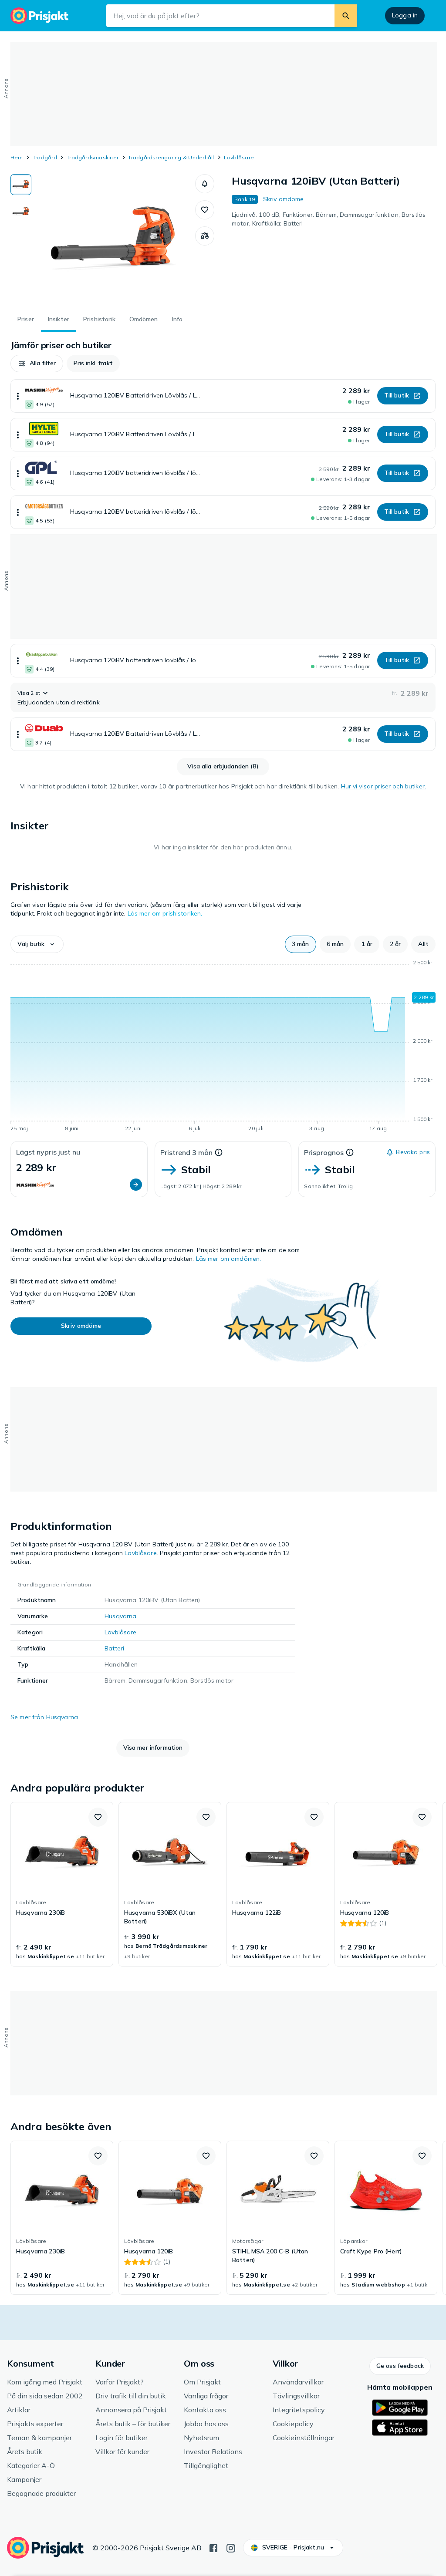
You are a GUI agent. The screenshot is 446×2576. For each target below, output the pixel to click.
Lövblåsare (239, 157)
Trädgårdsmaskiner (93, 157)
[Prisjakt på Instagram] (231, 2547)
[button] (205, 184)
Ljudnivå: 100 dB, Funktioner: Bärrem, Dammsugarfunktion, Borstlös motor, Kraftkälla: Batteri (329, 219)
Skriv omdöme (284, 199)
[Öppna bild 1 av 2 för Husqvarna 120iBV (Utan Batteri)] (113, 239)
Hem (17, 157)
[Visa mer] (18, 396)
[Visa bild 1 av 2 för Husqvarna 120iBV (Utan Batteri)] (21, 185)
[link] (62, 1884)
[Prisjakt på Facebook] (213, 2547)
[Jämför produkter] (205, 236)
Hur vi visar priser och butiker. (383, 786)
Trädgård (45, 157)
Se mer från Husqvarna (44, 1717)
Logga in (405, 15)
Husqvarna (120, 1616)
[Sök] (346, 16)
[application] (223, 1047)
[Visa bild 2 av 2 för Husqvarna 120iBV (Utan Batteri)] (21, 212)
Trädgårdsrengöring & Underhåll (171, 157)
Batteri (114, 1648)
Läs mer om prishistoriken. (165, 913)
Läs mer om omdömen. (229, 1259)
